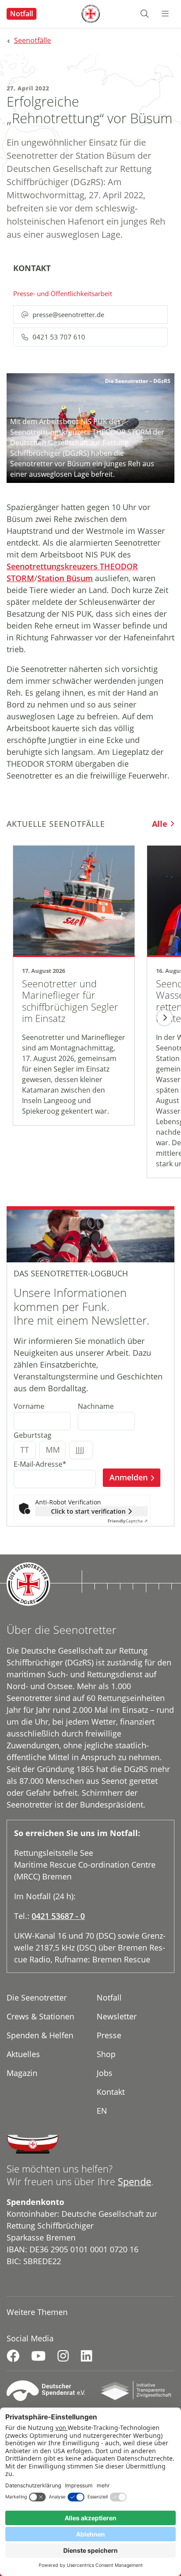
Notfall (22, 14)
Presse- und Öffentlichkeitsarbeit (63, 293)
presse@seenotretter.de (68, 314)
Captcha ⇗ (128, 1521)
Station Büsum (65, 578)
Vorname (29, 1406)
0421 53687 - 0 (58, 1916)
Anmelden (129, 1477)
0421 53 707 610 (59, 337)
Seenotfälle (33, 40)
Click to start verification (88, 1511)
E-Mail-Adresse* (40, 1464)
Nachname (96, 1406)
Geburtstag (33, 1435)
